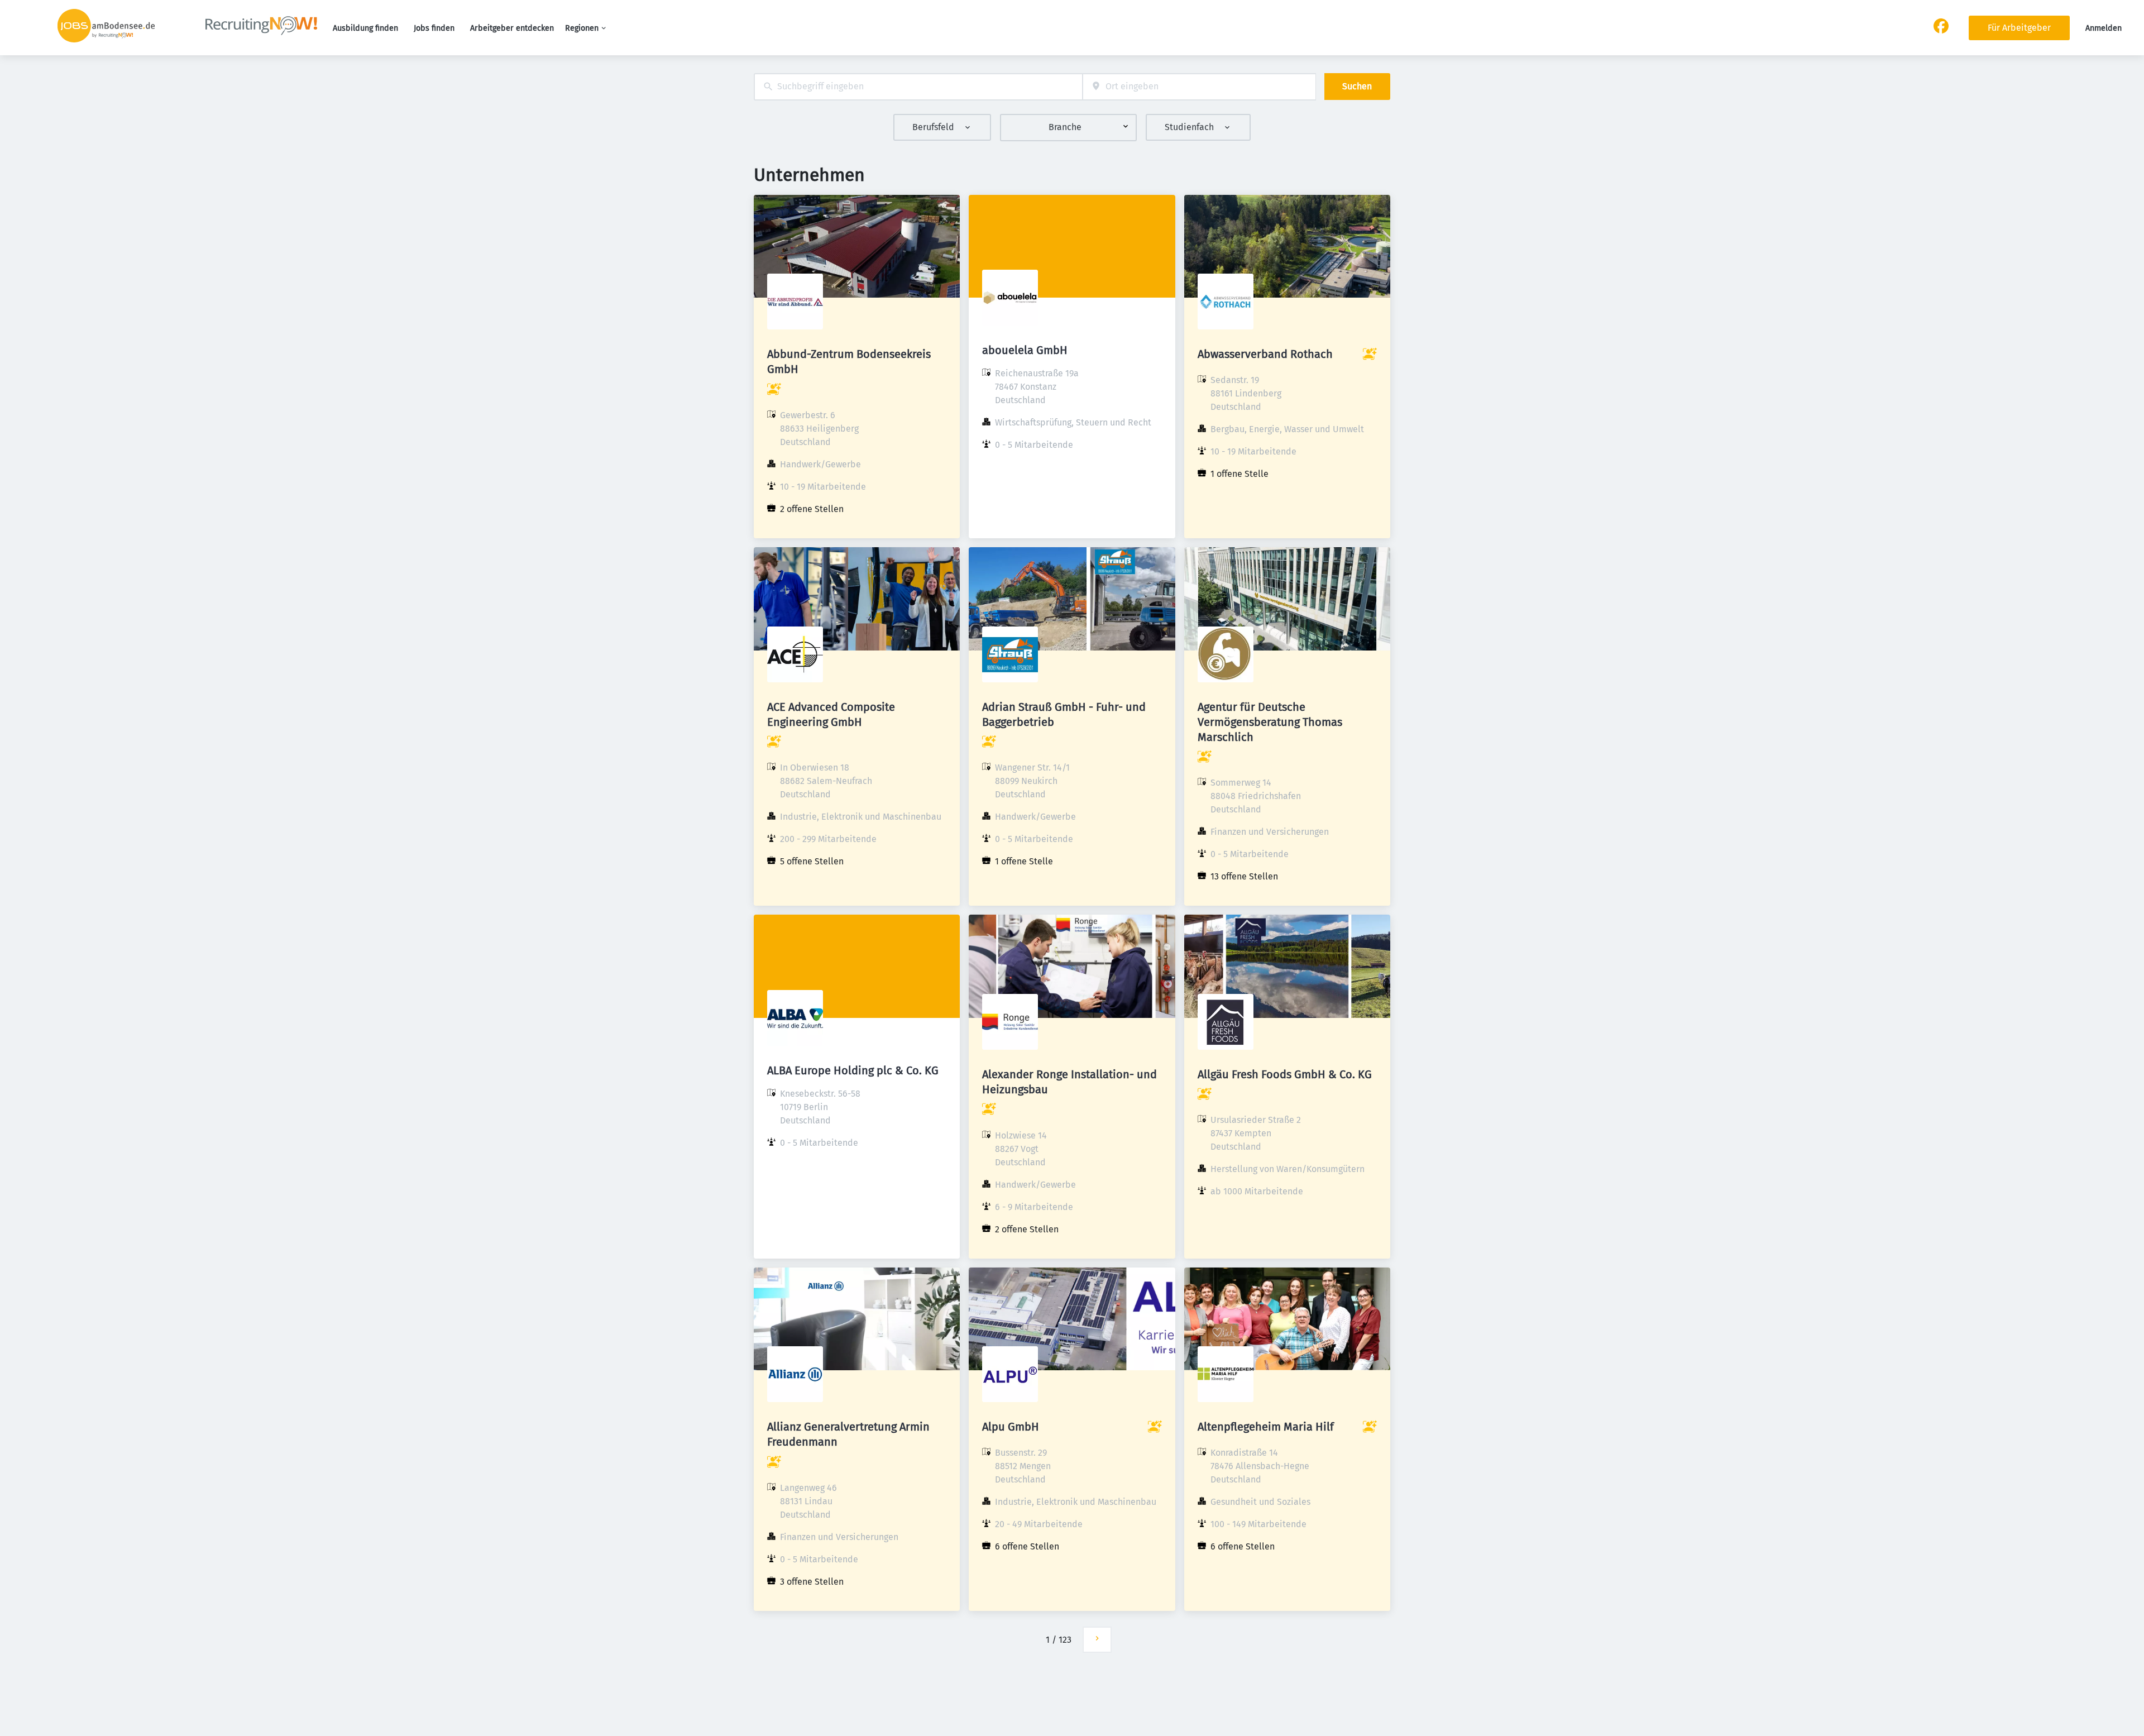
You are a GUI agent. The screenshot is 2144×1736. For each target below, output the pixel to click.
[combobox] (918, 87)
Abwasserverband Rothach (1265, 354)
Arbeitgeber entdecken (512, 28)
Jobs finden (434, 28)
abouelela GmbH (1025, 350)
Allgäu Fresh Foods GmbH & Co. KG (1285, 1074)
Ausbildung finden (365, 28)
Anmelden (2104, 28)
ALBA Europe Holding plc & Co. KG (853, 1070)
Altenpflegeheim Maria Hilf (1266, 1427)
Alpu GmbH (1011, 1427)
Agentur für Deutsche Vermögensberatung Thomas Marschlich (1270, 722)
